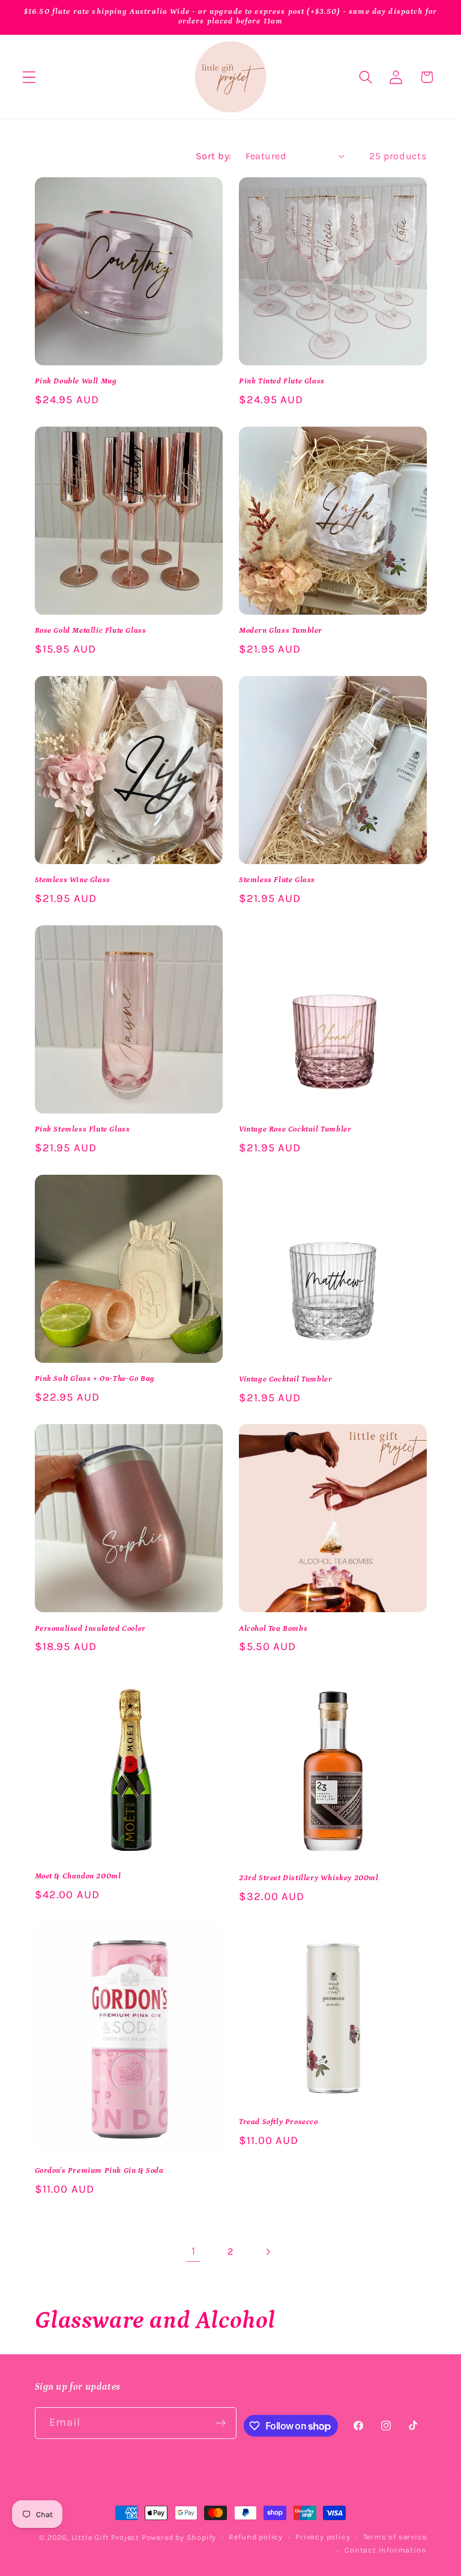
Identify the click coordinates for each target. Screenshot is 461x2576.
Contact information (385, 2550)
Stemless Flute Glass (277, 880)
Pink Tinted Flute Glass (282, 381)
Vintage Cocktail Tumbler (285, 1379)
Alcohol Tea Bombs (273, 1629)
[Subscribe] (221, 2423)
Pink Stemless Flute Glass (83, 1129)
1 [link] (194, 2251)
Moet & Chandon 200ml (78, 1876)
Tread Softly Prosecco (279, 2122)
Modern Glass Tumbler (281, 631)
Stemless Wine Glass (73, 880)
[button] (29, 77)
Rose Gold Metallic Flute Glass (91, 631)
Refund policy (255, 2537)
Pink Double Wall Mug (76, 381)
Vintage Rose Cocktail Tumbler (295, 1129)
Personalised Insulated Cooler (90, 1629)
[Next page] (268, 2252)
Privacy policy (323, 2537)
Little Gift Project (105, 2537)
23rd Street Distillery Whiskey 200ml (309, 1878)
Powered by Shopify (179, 2537)
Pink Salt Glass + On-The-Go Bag (95, 1379)
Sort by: (214, 156)
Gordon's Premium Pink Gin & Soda (99, 2171)
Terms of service (395, 2537)
